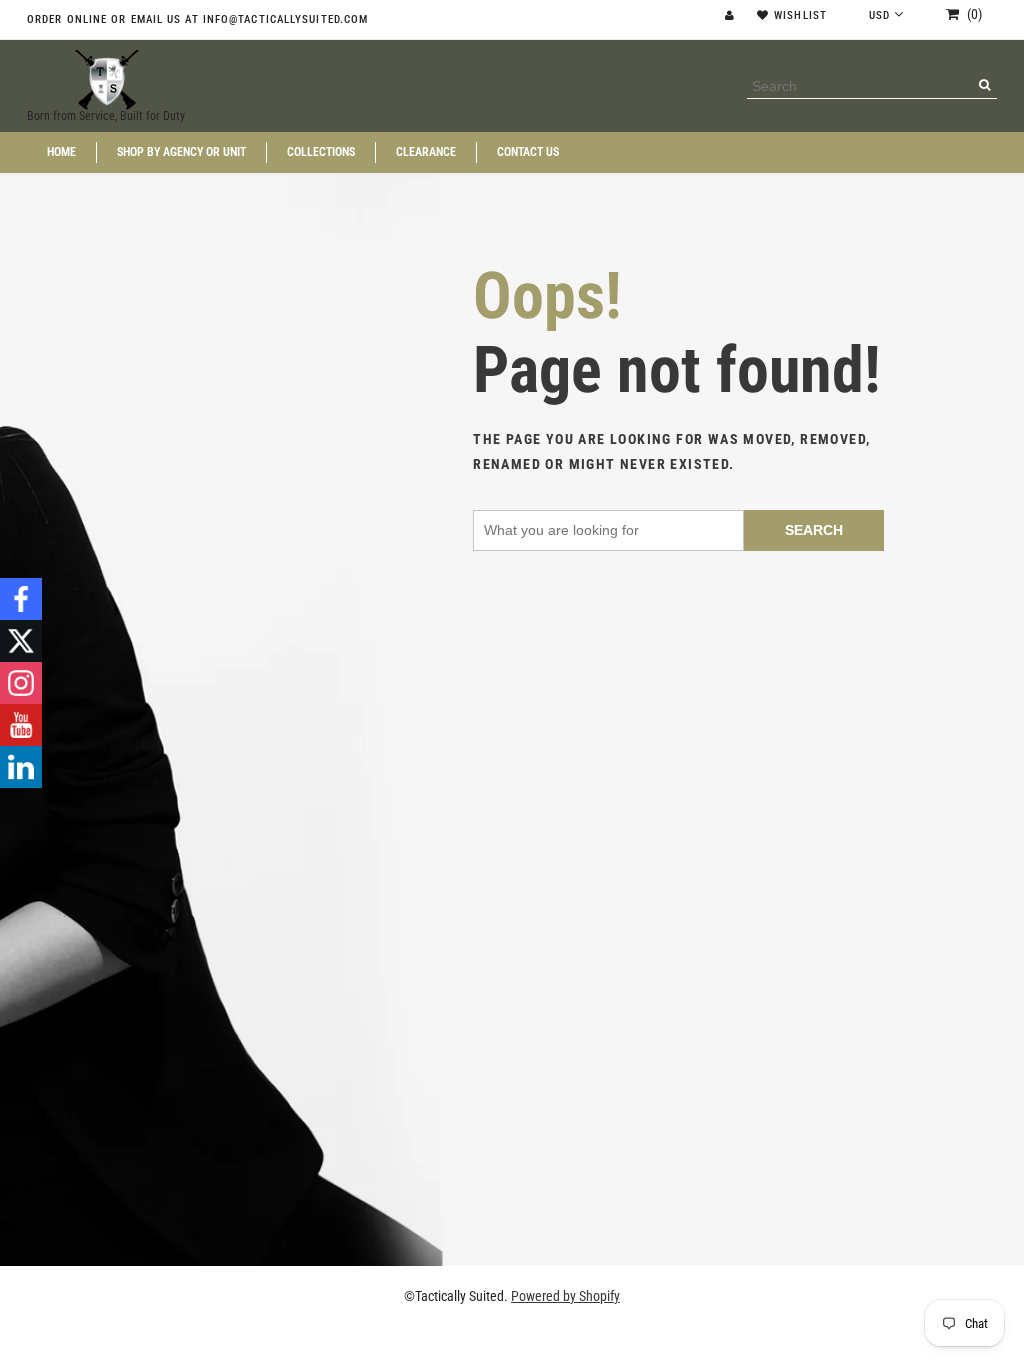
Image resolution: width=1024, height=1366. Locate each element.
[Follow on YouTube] (21, 725)
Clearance (426, 152)
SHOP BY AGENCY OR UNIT (181, 152)
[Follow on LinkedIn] (21, 767)
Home (61, 152)
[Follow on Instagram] (21, 683)
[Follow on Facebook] (21, 599)
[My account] (732, 15)
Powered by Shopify (565, 1296)
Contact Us (528, 152)
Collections (321, 152)
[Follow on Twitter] (21, 641)
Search (814, 530)
